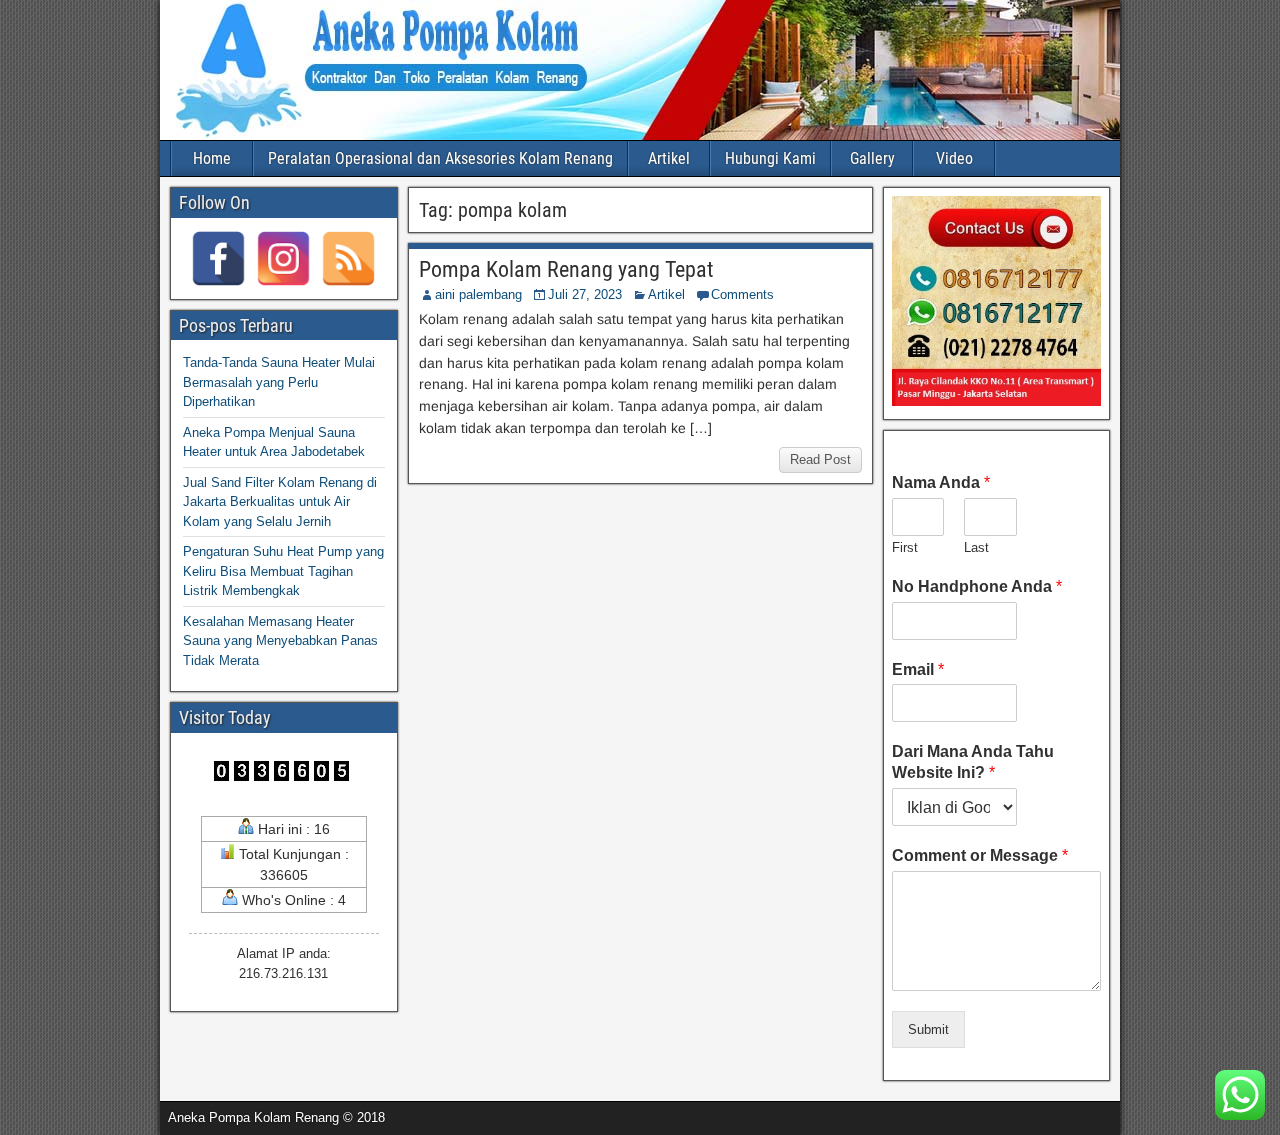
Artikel (669, 158)
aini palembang (478, 294)
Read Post (820, 459)
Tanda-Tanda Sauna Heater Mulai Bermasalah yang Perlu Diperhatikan (279, 382)
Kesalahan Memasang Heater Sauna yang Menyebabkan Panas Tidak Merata (280, 641)
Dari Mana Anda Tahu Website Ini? (973, 762)
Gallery (872, 158)
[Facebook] (218, 258)
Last (976, 547)
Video (954, 158)
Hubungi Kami (770, 158)
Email (918, 669)
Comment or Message (980, 855)
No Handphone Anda (977, 586)
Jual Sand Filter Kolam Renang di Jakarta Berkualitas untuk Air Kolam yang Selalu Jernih (280, 502)
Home (212, 158)
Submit (928, 1029)
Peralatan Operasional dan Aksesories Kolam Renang (440, 158)
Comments (742, 294)
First (905, 547)
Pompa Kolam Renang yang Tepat (566, 269)
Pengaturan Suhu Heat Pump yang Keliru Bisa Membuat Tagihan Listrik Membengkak (283, 571)
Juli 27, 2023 (585, 294)
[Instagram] (283, 258)
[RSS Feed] (348, 258)
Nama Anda (941, 482)
